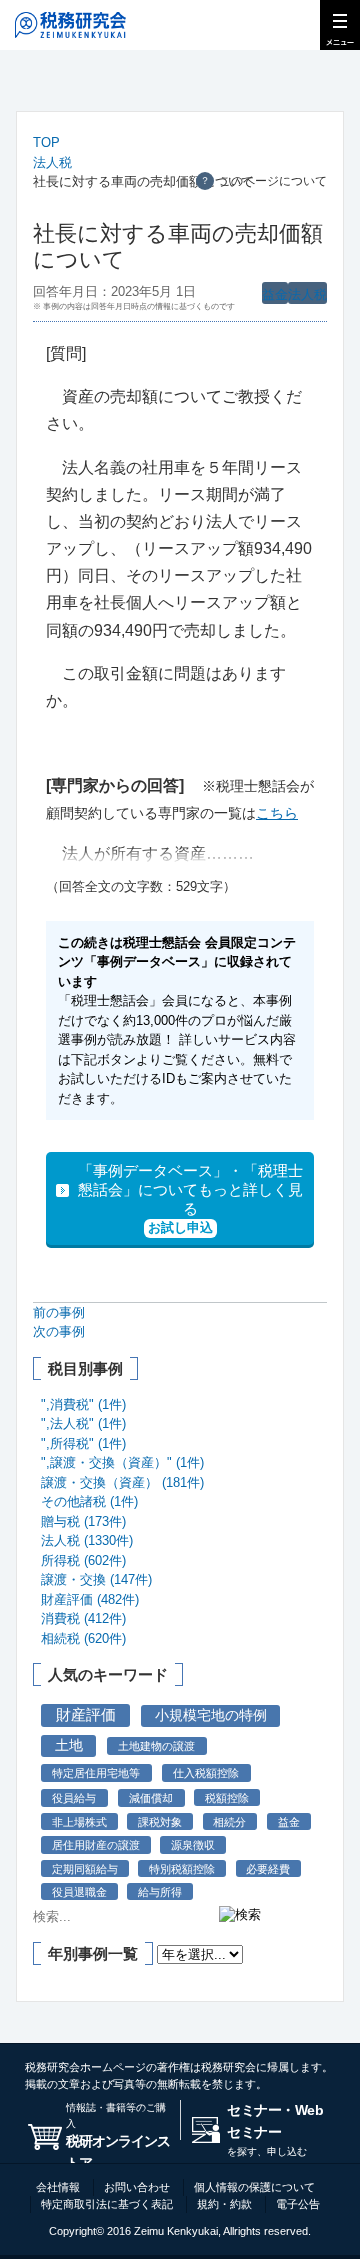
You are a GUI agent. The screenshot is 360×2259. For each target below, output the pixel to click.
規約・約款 (224, 2204)
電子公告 (298, 2204)
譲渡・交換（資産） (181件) (122, 1482)
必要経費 (268, 1869)
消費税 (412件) (83, 1618)
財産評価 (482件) (90, 1599)
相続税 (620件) (83, 1638)
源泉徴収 (193, 1845)
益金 (275, 294)
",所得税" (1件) (83, 1443)
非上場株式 (79, 1822)
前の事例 (59, 1312)
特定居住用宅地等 (96, 1773)
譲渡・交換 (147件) (96, 1579)
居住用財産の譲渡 (96, 1845)
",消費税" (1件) (83, 1404)
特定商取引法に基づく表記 (107, 2204)
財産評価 (86, 1715)
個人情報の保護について (254, 2187)
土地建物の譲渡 (156, 1746)
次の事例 (59, 1331)
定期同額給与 (85, 1869)
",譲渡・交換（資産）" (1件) (122, 1462)
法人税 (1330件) (87, 1540)
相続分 (229, 1822)
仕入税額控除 (206, 1773)
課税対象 (160, 1822)
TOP (46, 142)
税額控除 (227, 1798)
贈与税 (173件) (83, 1521)
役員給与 (74, 1798)
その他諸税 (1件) (89, 1501)
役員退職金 (79, 1892)
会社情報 (58, 2187)
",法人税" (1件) (83, 1423)
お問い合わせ (137, 2187)
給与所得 (160, 1892)
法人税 (52, 162)
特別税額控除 (182, 1869)
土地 (69, 1745)
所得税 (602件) (83, 1560)
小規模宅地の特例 (211, 1715)
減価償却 (151, 1798)
